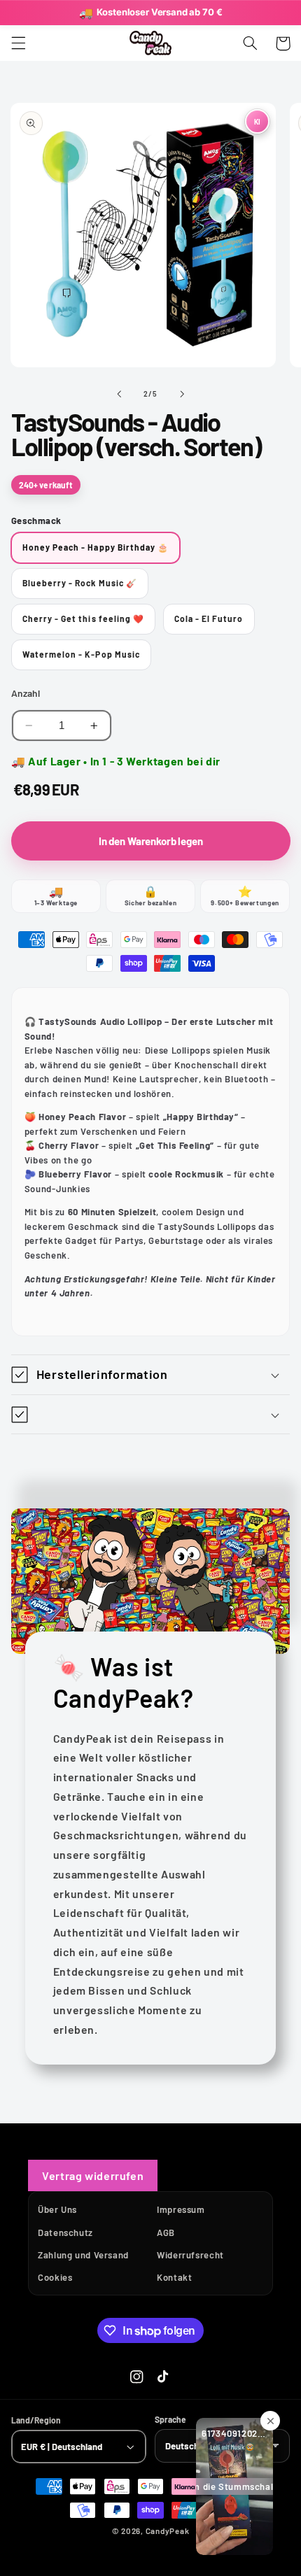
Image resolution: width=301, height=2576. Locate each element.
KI (257, 121)
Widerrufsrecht (190, 2255)
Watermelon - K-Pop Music (81, 654)
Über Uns (57, 2209)
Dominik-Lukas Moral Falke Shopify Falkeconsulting (174, 2551)
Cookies (55, 2277)
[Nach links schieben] (119, 394)
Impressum (181, 2209)
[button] (18, 43)
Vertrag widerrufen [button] (93, 2175)
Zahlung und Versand (83, 2255)
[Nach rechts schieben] (182, 394)
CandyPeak (168, 2531)
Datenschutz (65, 2232)
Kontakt (174, 2277)
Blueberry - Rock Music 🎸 (80, 583)
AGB (166, 2232)
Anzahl (26, 693)
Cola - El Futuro (209, 618)
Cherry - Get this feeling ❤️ (83, 618)
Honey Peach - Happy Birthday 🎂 (96, 547)
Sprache (170, 2419)
